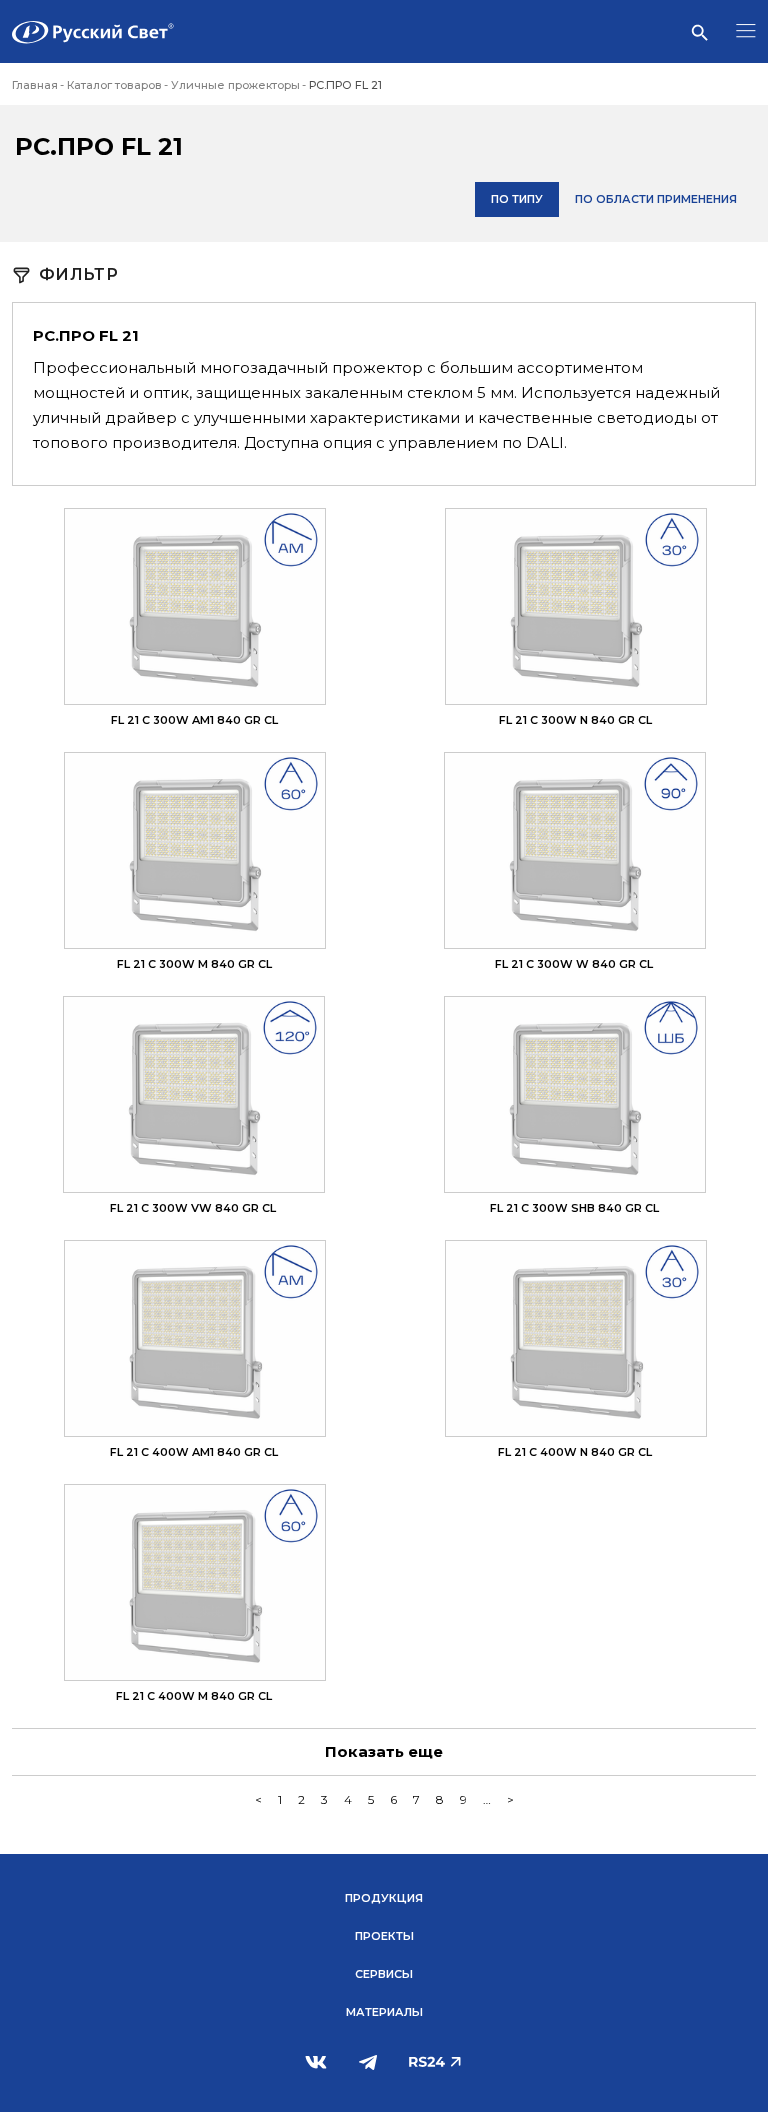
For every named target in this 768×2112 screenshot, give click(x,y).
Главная (35, 85)
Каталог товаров (114, 85)
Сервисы (384, 1974)
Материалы (384, 2012)
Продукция (384, 1898)
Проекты (384, 1936)
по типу (517, 199)
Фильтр (78, 275)
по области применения (656, 199)
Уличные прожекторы (235, 85)
